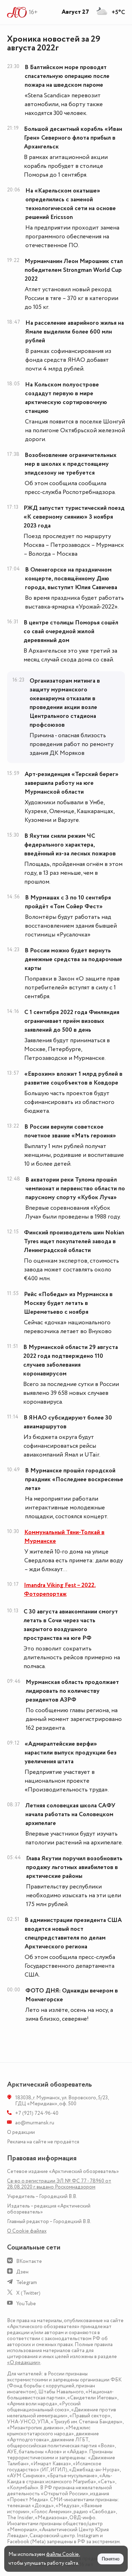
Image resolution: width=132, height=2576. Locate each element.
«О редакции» (24, 2363)
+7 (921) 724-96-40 (37, 2113)
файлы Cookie (62, 2554)
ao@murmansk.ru (35, 2123)
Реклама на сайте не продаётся (43, 2142)
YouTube (26, 2304)
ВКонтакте (29, 2261)
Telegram (27, 2282)
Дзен (22, 2272)
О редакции (21, 2132)
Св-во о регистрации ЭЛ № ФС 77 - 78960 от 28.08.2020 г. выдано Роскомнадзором (59, 2184)
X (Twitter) (28, 2293)
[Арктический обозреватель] (17, 12)
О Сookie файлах (27, 2231)
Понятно (111, 2559)
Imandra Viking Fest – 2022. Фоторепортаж (60, 1590)
